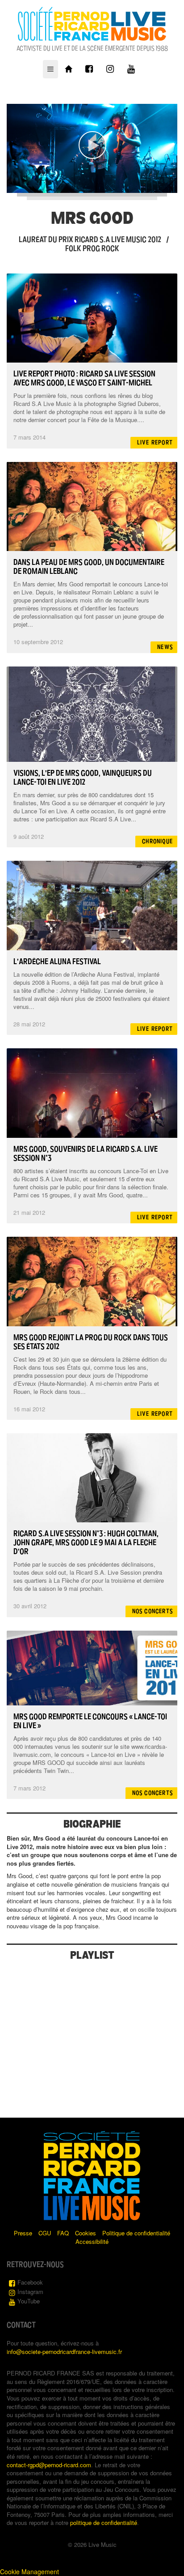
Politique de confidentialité (136, 2233)
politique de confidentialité (104, 2523)
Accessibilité (92, 2241)
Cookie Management (29, 2572)
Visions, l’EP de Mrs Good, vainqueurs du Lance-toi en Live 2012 (83, 777)
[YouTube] (131, 69)
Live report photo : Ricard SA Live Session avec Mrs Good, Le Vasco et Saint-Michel (84, 378)
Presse (23, 2233)
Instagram (30, 2292)
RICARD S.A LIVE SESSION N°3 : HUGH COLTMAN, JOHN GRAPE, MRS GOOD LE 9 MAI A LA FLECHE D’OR (86, 1542)
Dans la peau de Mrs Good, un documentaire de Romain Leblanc (89, 567)
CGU (45, 2233)
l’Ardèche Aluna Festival (57, 961)
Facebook (30, 2282)
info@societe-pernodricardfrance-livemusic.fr (64, 2352)
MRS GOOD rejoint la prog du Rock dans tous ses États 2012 (91, 1342)
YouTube (29, 2301)
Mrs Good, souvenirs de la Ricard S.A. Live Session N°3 (86, 1153)
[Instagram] (110, 69)
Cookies (86, 2233)
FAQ (63, 2233)
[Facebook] (89, 69)
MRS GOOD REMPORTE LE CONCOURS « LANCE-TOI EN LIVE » (90, 1721)
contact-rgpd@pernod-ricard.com (49, 2465)
